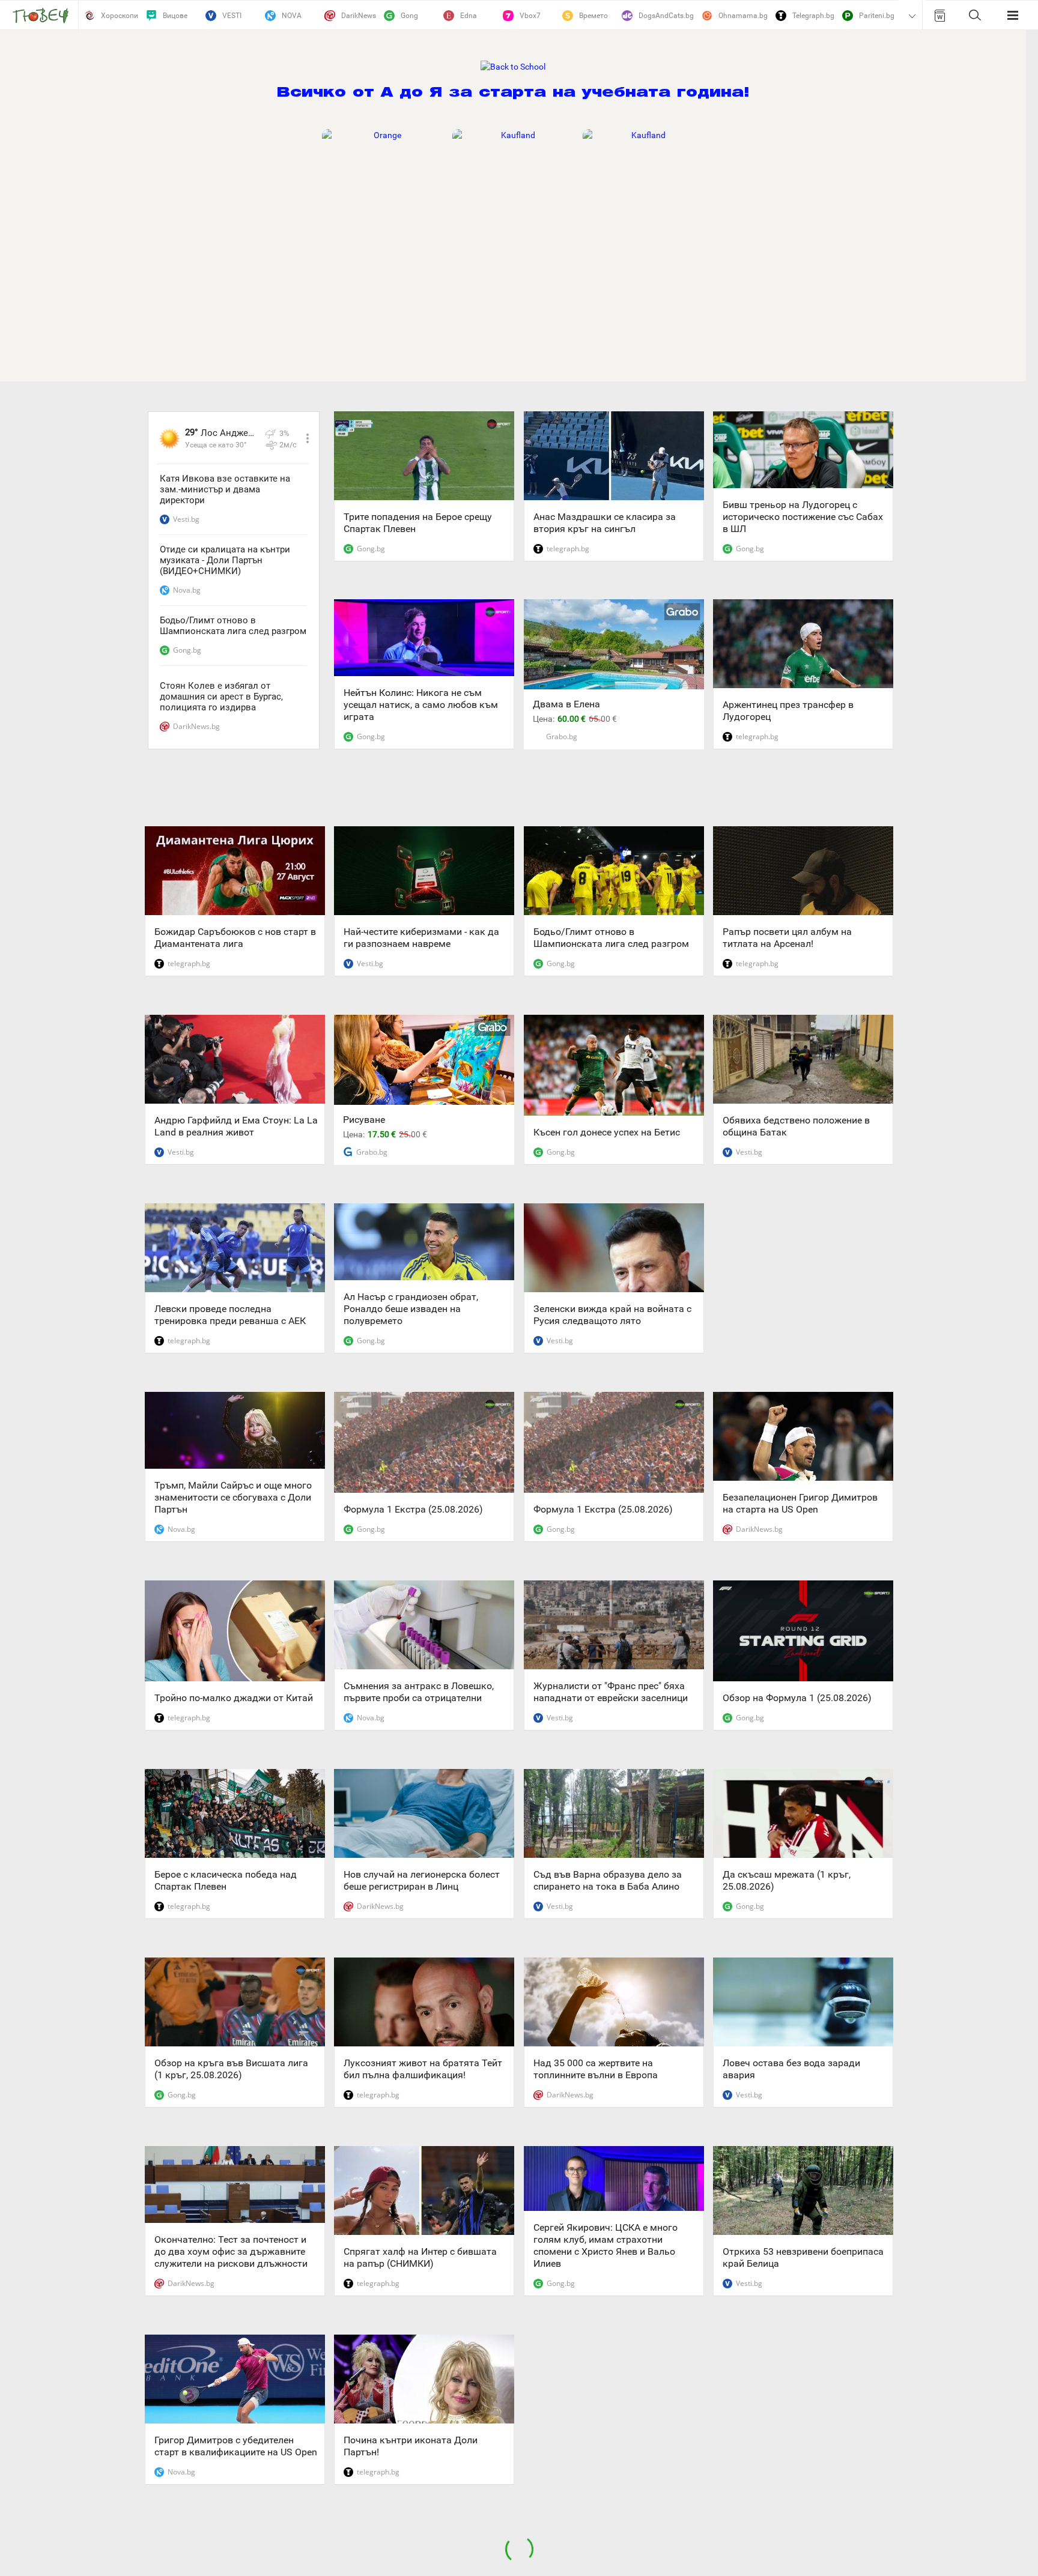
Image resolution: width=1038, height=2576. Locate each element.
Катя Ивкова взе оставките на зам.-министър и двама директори (225, 489)
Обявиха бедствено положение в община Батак (796, 1126)
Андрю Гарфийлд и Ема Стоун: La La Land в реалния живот (236, 1126)
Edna (469, 16)
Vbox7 (530, 16)
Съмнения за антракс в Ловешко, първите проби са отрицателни (419, 1692)
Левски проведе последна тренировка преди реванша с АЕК (230, 1315)
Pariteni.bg (877, 16)
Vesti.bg (186, 519)
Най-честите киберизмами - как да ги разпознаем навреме (421, 938)
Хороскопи (120, 16)
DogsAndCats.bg (666, 16)
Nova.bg (187, 590)
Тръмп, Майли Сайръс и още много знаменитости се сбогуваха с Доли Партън (233, 1497)
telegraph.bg (568, 549)
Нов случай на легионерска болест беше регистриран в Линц (422, 1880)
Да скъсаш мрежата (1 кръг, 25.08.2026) (787, 1880)
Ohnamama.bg (743, 16)
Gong (409, 16)
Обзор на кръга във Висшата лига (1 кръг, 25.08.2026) (231, 2069)
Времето (593, 16)
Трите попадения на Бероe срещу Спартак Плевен (418, 523)
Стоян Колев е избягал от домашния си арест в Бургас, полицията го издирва (221, 697)
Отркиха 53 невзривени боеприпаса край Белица (803, 2257)
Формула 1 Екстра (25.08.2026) (413, 1509)
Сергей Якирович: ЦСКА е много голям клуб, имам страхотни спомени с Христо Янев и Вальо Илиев (605, 2245)
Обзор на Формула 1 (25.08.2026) (797, 1698)
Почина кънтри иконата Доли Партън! (411, 2446)
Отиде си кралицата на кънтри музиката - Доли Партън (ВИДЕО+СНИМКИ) (225, 560)
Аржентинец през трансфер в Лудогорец (788, 711)
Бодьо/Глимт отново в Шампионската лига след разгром (233, 626)
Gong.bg (187, 650)
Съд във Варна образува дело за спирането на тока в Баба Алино (608, 1880)
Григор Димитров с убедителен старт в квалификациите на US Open (236, 2446)
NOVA (292, 16)
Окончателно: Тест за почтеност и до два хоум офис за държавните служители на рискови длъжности (231, 2251)
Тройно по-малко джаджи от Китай (234, 1698)
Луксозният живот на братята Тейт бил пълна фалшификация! (423, 2069)
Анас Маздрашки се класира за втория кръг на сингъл (605, 523)
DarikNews (359, 16)
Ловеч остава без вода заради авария (791, 2069)
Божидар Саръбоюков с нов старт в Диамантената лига (235, 938)
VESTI (232, 16)
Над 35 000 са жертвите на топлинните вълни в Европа (596, 2069)
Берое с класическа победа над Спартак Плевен (226, 1880)
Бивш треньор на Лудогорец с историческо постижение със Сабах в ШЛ (803, 517)
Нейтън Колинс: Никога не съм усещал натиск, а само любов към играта (421, 705)
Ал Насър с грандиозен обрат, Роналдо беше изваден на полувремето (411, 1309)
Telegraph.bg (813, 16)
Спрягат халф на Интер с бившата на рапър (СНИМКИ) (420, 2257)
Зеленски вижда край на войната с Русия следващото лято (612, 1315)
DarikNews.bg (196, 726)
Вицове (175, 16)
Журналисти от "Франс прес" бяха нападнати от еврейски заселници (611, 1692)
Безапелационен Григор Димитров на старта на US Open (800, 1503)
